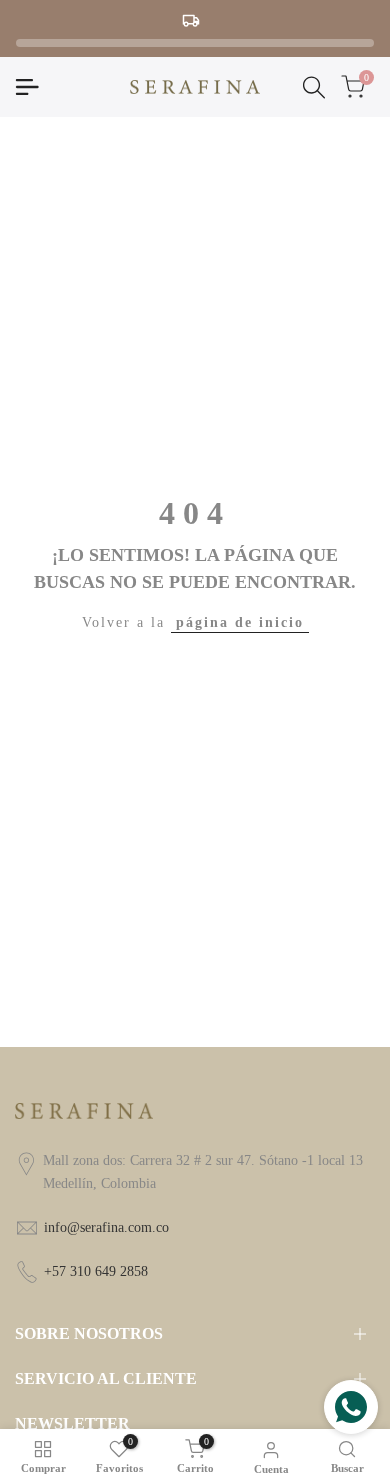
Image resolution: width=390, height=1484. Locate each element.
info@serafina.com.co (106, 1227)
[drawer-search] (314, 87)
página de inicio (240, 622)
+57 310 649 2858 (96, 1271)
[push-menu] (27, 87)
